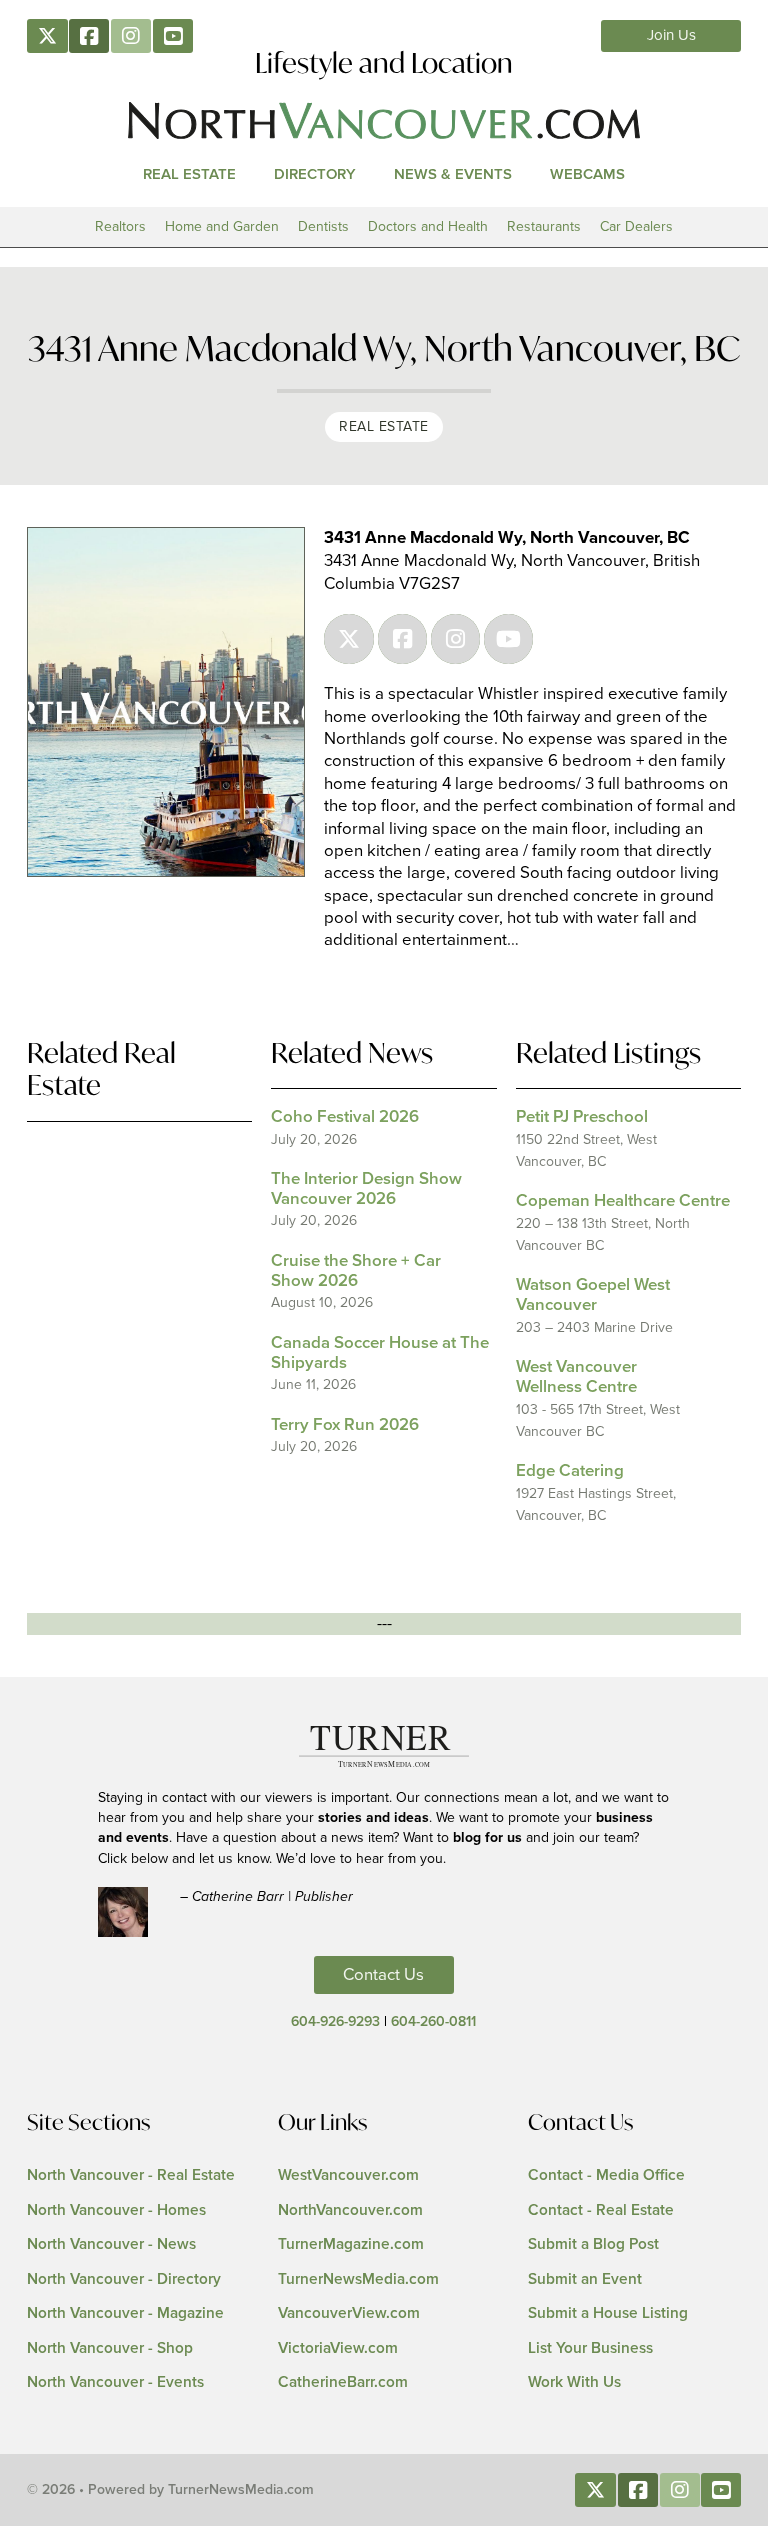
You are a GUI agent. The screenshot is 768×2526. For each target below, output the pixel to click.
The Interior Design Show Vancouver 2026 (366, 1189)
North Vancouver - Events (115, 2382)
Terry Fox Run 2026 (345, 1425)
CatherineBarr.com (343, 2382)
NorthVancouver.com (350, 2210)
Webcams (587, 174)
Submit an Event (585, 2279)
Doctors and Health (428, 226)
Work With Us (574, 2382)
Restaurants (544, 226)
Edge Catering (570, 1471)
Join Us (671, 35)
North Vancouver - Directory (124, 2279)
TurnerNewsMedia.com (358, 2279)
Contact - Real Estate (601, 2210)
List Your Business (590, 2348)
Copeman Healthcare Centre (623, 1201)
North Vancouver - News (111, 2244)
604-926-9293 (335, 2022)
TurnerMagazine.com (351, 2244)
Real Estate (189, 174)
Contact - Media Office (606, 2175)
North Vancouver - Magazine (125, 2313)
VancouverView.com (349, 2313)
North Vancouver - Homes (116, 2210)
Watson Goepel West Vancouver (593, 1295)
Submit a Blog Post (593, 2244)
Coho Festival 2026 (345, 1117)
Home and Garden (222, 226)
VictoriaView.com (338, 2348)
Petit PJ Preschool (582, 1117)
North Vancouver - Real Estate (131, 2175)
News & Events (453, 174)
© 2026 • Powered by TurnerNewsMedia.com (170, 2490)
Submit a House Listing (608, 2313)
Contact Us (383, 1975)
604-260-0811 (433, 2022)
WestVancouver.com (348, 2175)
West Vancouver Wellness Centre (576, 1377)
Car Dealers (636, 226)
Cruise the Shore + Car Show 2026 (356, 1271)
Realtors (120, 226)
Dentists (323, 226)
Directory (315, 174)
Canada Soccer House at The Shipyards (380, 1353)
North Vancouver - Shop (110, 2348)
